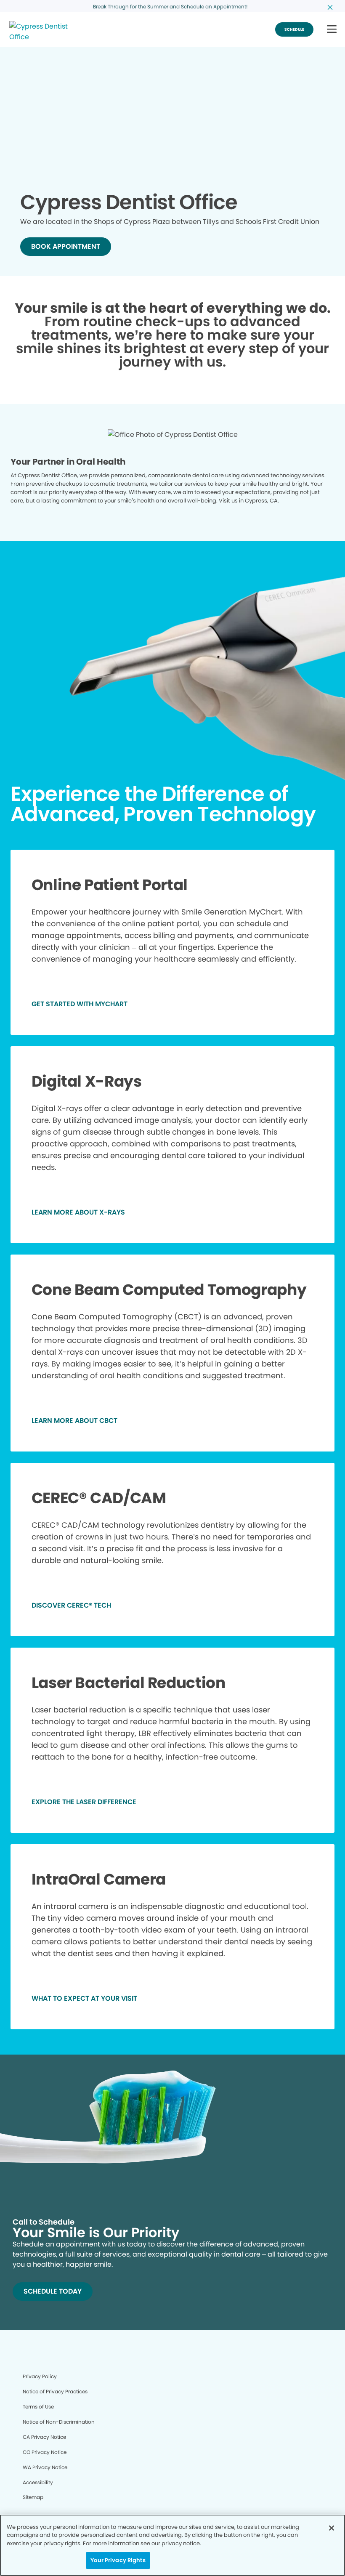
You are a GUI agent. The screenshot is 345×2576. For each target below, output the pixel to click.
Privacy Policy (40, 2376)
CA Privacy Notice (44, 2437)
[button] (332, 30)
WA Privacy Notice (45, 2467)
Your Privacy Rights (118, 2560)
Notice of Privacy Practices (55, 2391)
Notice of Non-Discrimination (59, 2422)
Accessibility (38, 2482)
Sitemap (33, 2497)
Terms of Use (38, 2407)
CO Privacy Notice (45, 2452)
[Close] (332, 2528)
